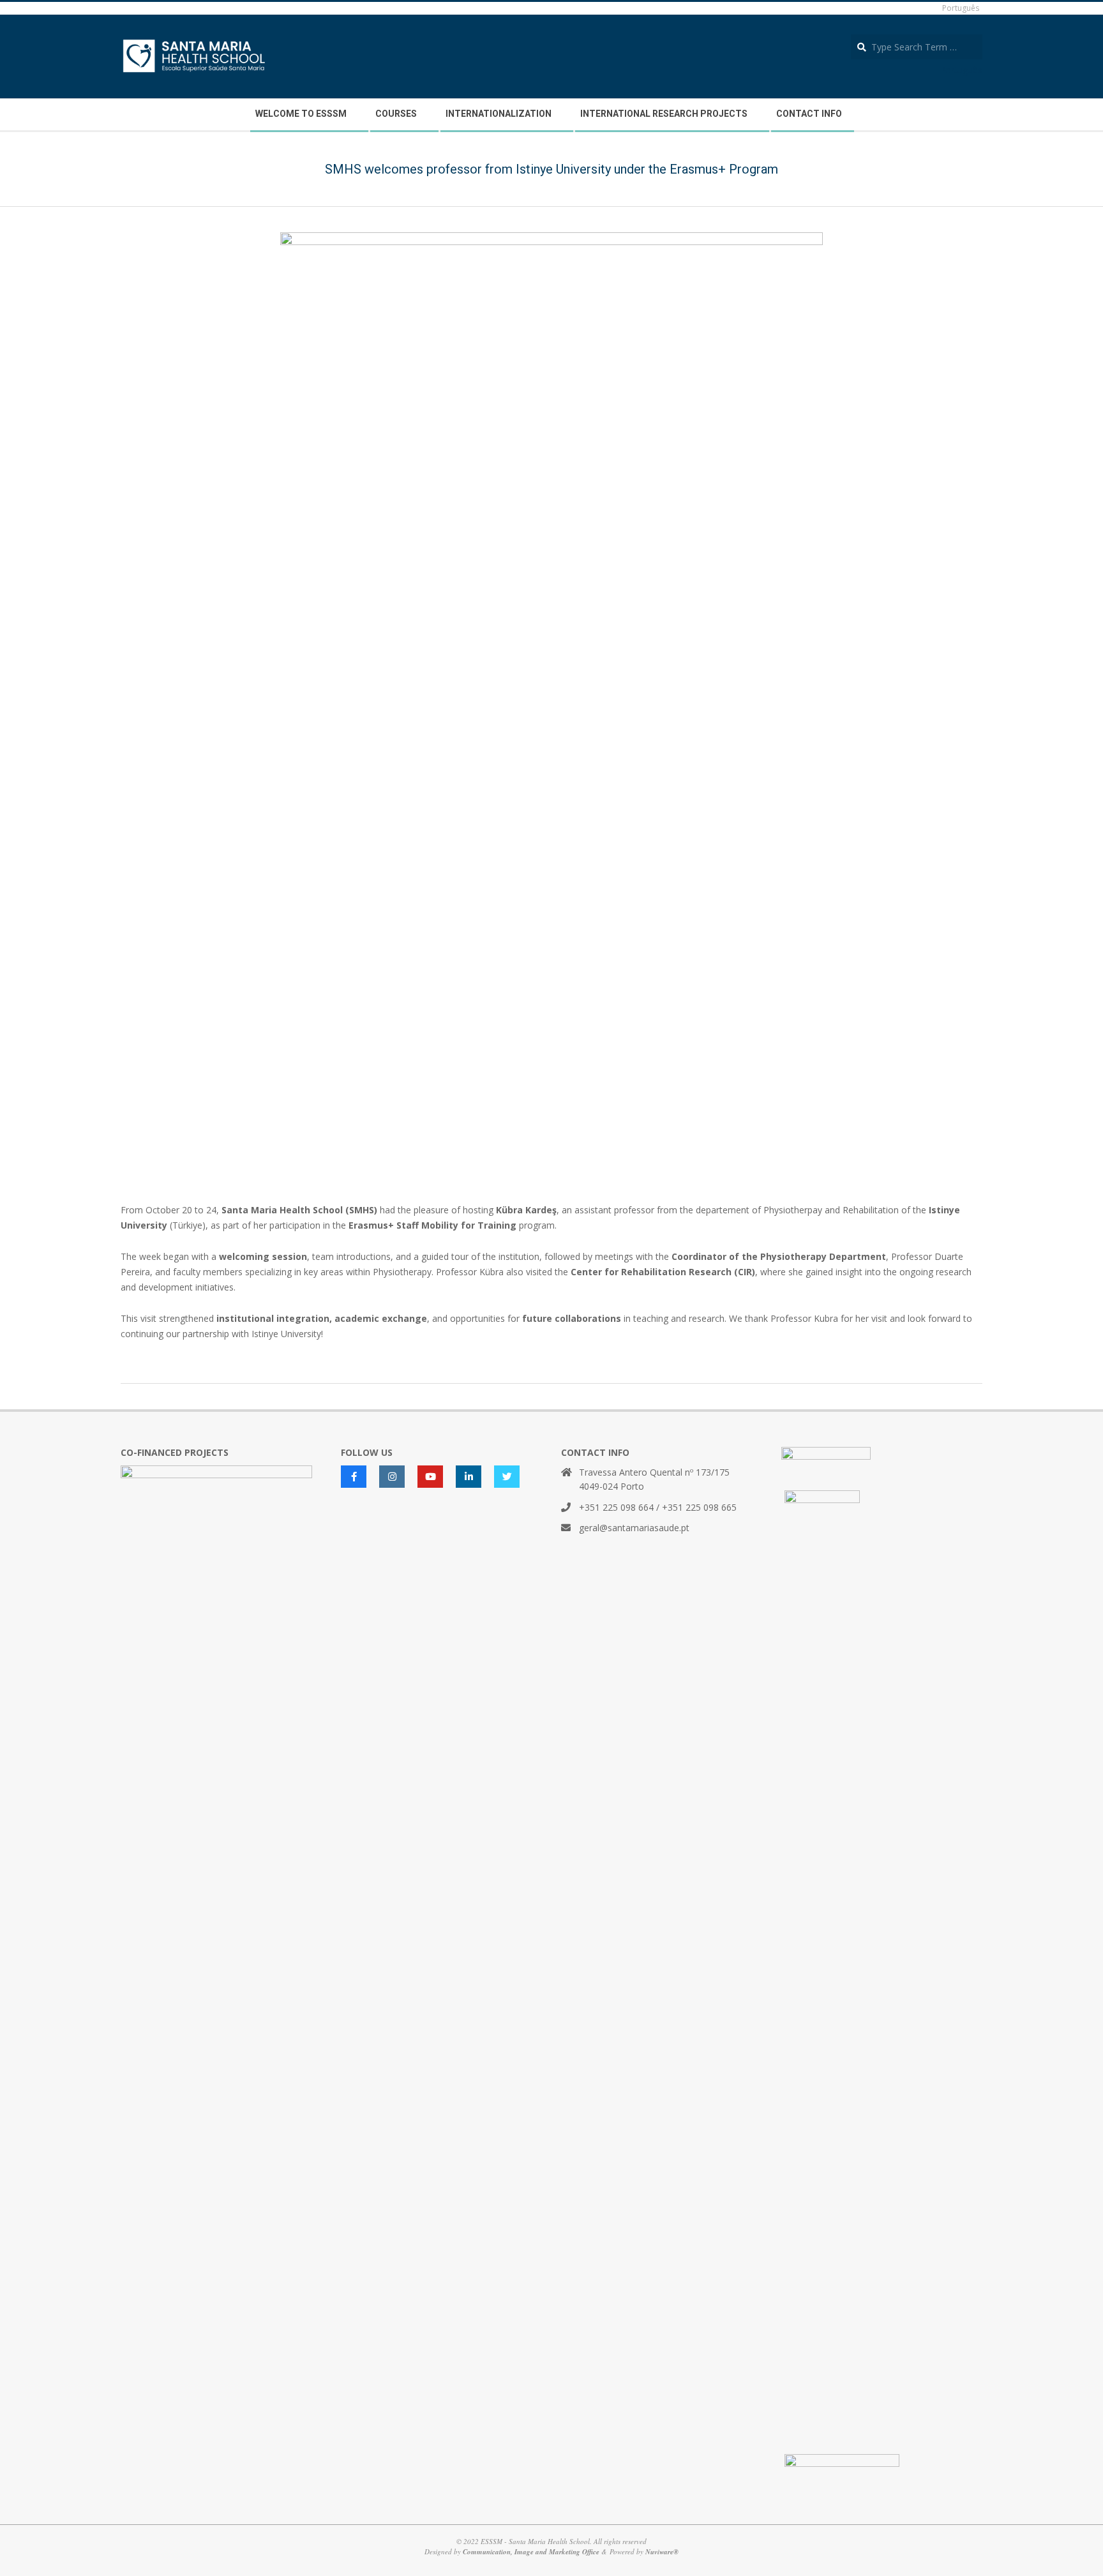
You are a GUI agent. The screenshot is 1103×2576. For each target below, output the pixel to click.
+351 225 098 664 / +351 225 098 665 (658, 1507)
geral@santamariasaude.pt (634, 1528)
